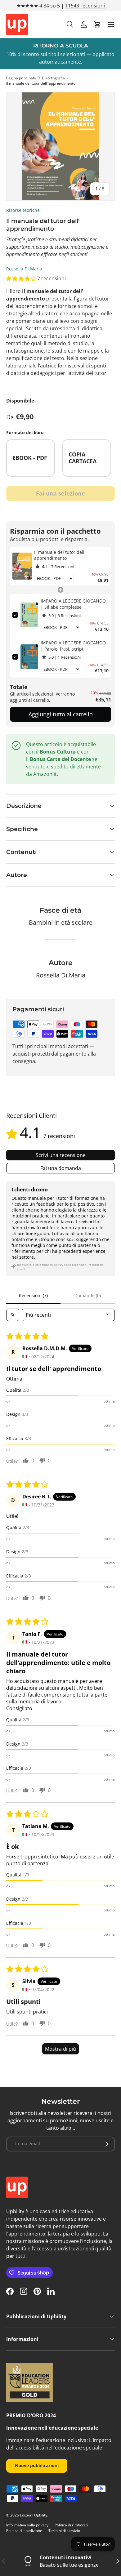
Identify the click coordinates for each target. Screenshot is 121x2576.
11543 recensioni (85, 6)
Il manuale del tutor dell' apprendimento (41, 83)
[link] (22, 566)
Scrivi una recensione (61, 1155)
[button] (97, 24)
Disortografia (53, 78)
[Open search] (13, 1315)
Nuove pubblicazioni (37, 2465)
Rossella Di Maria (24, 269)
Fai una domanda (61, 1168)
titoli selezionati (67, 54)
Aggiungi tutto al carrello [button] (61, 714)
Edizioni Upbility (34, 2515)
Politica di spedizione (24, 2531)
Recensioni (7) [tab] (33, 1295)
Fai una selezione (60, 493)
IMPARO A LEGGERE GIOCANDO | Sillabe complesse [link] (73, 604)
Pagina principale (21, 78)
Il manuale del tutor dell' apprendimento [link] (60, 555)
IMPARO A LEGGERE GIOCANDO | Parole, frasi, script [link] (73, 646)
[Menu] (111, 24)
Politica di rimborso (71, 2525)
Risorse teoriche (23, 210)
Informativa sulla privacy (27, 2525)
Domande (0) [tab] (88, 1295)
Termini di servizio (64, 2531)
